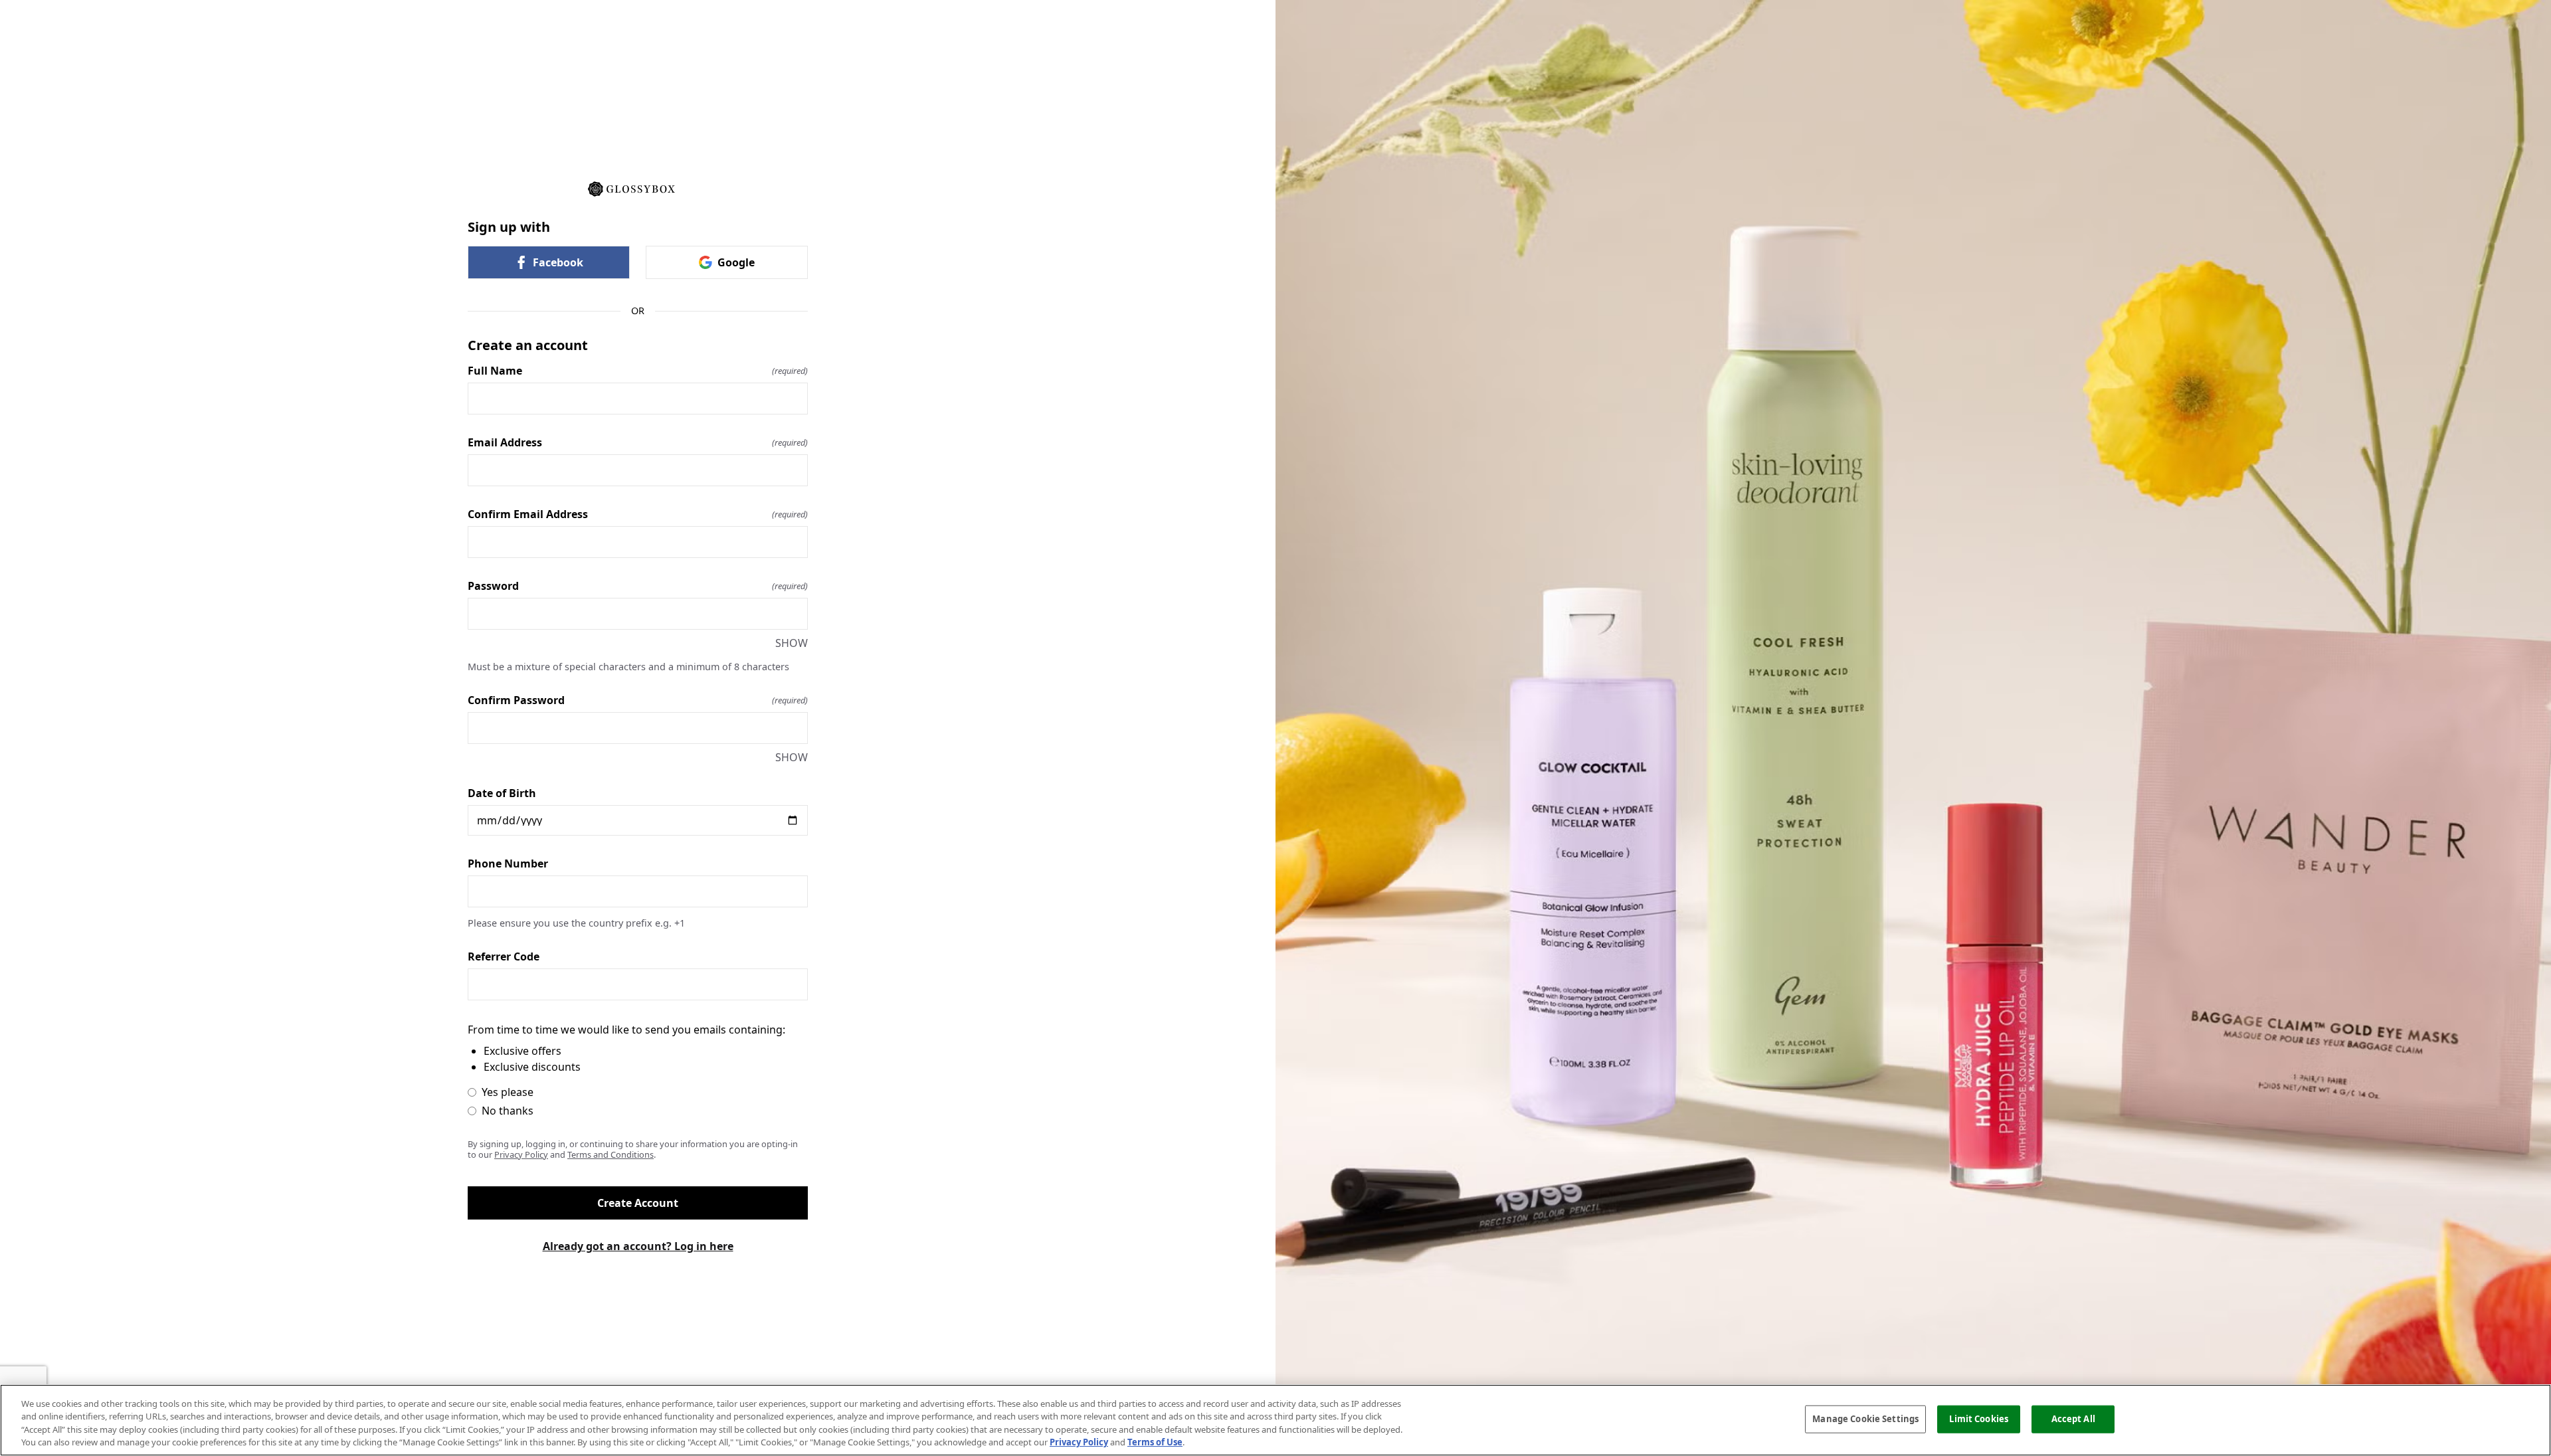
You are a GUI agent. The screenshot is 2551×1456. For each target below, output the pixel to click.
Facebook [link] (558, 262)
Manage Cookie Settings (1865, 1419)
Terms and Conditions (611, 1154)
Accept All (2073, 1419)
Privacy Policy (521, 1154)
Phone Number (508, 864)
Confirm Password (638, 700)
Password (638, 586)
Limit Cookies (1979, 1419)
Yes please (508, 1092)
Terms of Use (1155, 1442)
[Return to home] (638, 188)
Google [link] (736, 262)
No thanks (508, 1111)
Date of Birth (502, 793)
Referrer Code (504, 956)
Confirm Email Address (638, 514)
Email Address (638, 442)
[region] (1275, 1420)
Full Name (638, 371)
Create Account (638, 1203)
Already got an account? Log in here (638, 1246)
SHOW (792, 643)
